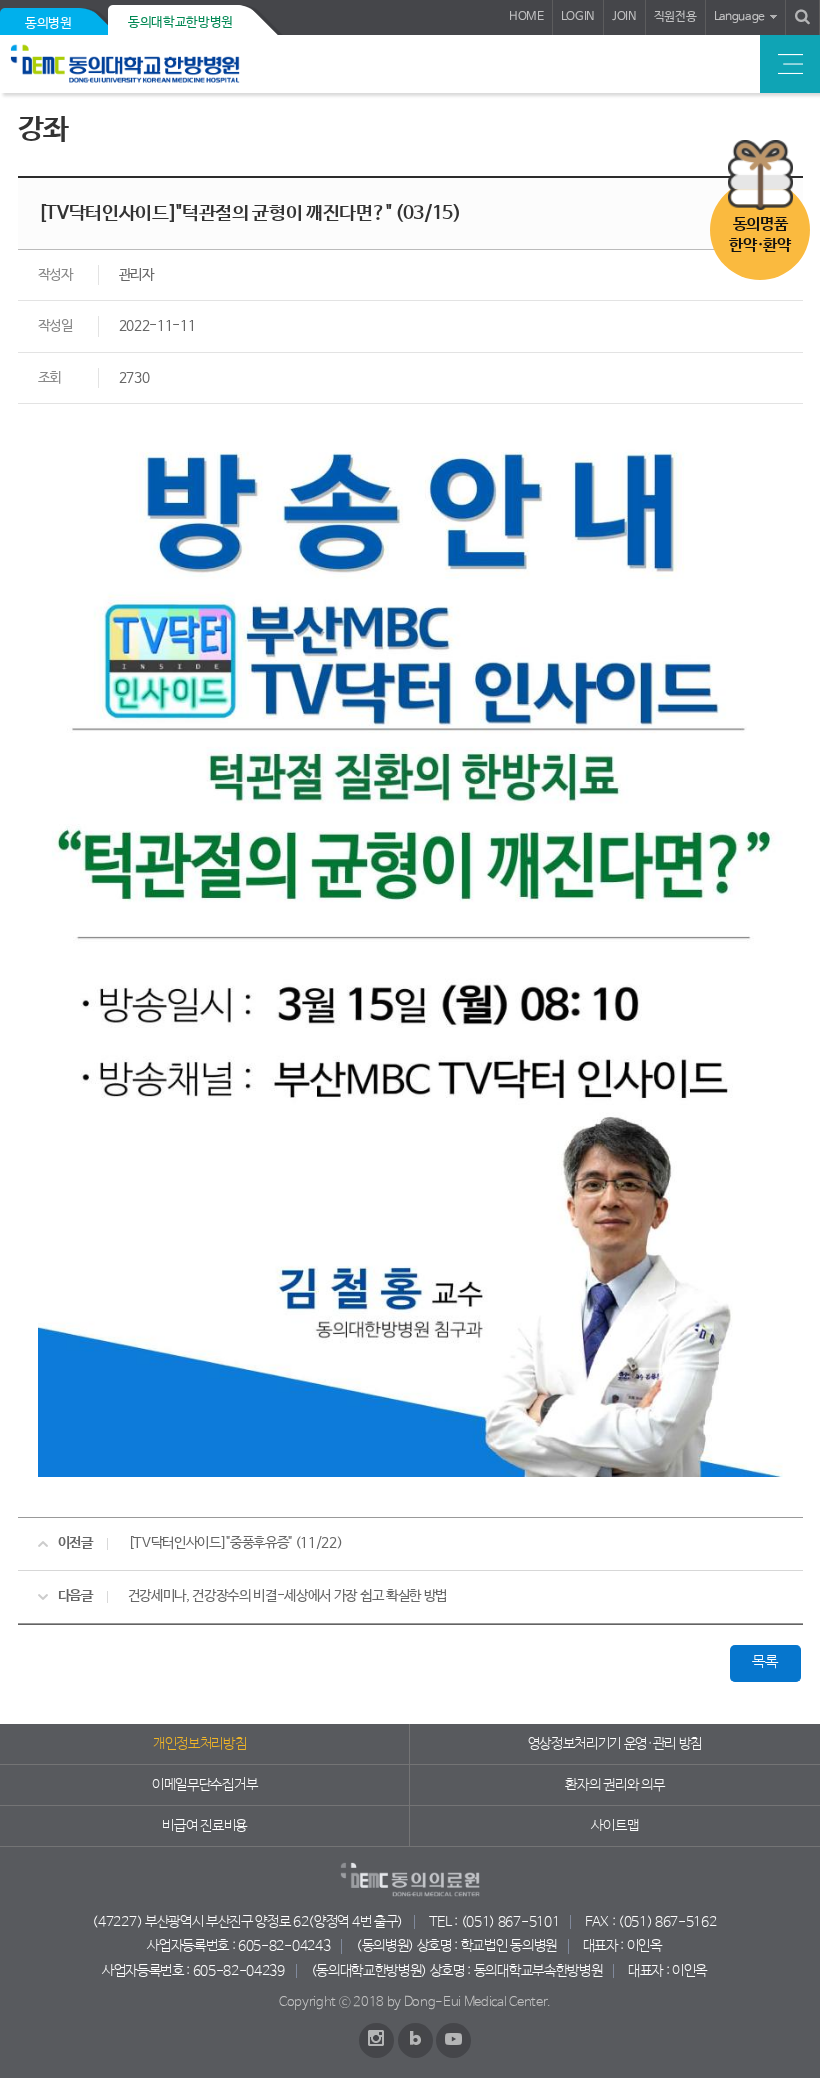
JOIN (624, 17)
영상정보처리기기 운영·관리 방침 (615, 1744)
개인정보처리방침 (199, 1744)
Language (739, 17)
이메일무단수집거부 (204, 1785)
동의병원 (48, 23)
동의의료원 (152, 64)
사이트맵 (614, 1826)
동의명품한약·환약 (759, 235)
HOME (526, 17)
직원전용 (675, 17)
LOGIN (578, 17)
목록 (764, 1662)
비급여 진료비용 (204, 1826)
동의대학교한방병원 (180, 22)
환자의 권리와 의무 (614, 1785)
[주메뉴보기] (790, 64)
